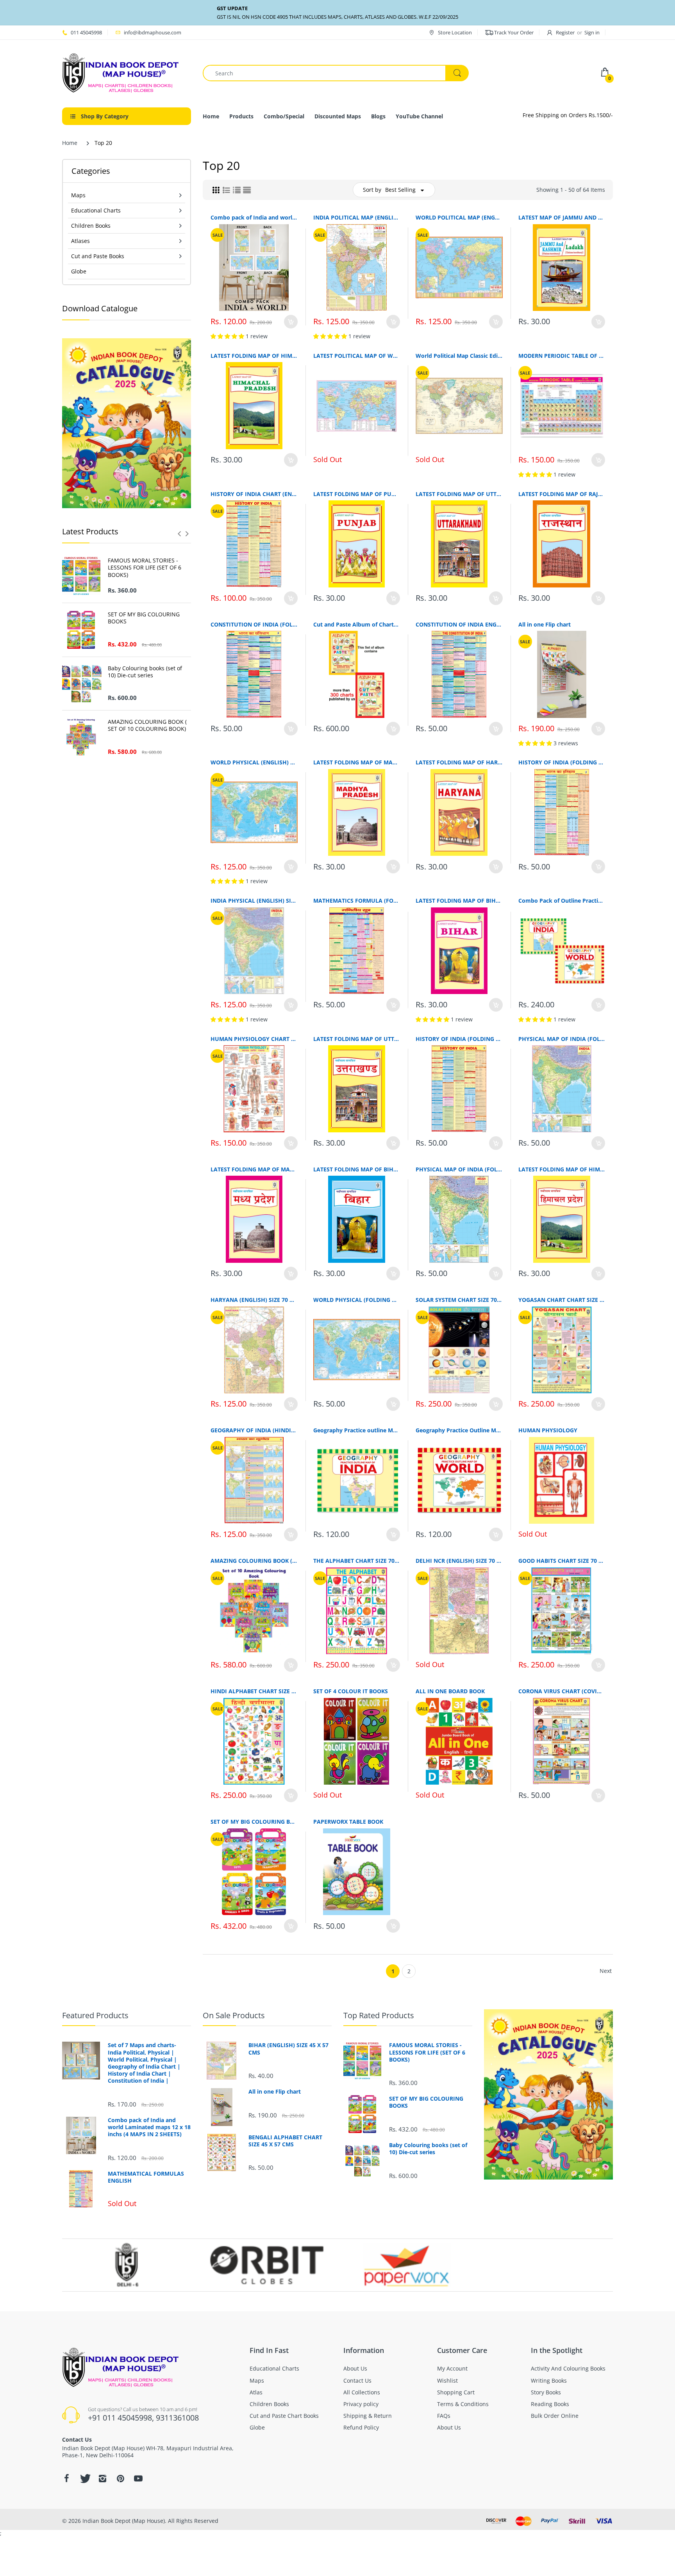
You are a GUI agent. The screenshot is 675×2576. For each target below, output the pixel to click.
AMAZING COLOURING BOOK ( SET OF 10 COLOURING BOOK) (147, 725)
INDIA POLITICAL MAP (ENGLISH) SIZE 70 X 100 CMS (357, 217)
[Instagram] (102, 2478)
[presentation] (179, 534)
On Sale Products (234, 2015)
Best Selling (400, 190)
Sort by (372, 190)
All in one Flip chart (545, 624)
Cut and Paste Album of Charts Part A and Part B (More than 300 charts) (357, 624)
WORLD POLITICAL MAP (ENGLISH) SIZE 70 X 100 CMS (459, 217)
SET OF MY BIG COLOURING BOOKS (144, 618)
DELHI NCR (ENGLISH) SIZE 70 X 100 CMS (459, 1561)
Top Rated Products (379, 2015)
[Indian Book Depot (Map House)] (121, 72)
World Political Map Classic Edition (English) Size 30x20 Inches (459, 356)
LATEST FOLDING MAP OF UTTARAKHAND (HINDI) (357, 1039)
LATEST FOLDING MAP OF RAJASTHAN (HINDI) (562, 494)
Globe (79, 271)
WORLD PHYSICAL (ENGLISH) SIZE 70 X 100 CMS (254, 762)
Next (606, 1971)
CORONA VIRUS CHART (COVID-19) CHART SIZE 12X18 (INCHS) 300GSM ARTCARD (562, 1691)
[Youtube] (138, 2478)
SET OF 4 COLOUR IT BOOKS (351, 1691)
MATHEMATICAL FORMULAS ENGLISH (146, 2177)
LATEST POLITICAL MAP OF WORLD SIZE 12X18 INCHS (357, 356)
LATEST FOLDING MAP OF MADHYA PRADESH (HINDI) (254, 1169)
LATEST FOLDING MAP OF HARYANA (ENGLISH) (459, 762)
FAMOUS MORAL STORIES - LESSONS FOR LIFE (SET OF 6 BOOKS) (145, 568)
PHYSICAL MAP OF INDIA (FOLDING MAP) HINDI (459, 1169)
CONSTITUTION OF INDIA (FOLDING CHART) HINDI (254, 624)
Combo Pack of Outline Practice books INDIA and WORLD (562, 901)
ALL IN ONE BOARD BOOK (450, 1691)
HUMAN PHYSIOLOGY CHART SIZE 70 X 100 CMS (254, 1039)
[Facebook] (66, 2478)
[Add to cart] (291, 322)
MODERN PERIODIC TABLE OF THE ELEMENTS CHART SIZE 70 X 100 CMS (562, 356)
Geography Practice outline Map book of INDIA (357, 1430)
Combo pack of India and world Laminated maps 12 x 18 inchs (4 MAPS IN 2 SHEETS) (254, 217)
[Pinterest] (120, 2478)
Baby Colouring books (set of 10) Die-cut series (145, 672)
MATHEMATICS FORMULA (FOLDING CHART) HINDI (357, 901)
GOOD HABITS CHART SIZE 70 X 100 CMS (562, 1561)
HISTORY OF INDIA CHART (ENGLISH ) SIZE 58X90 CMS (254, 494)
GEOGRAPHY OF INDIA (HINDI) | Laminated (254, 1430)
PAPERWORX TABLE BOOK (348, 1822)
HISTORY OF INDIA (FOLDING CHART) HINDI (562, 762)
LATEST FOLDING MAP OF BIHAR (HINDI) (357, 1169)
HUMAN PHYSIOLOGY (548, 1430)
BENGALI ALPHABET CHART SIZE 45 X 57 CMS (285, 2141)
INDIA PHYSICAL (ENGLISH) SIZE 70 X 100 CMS (254, 901)
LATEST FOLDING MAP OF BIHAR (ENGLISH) (459, 901)
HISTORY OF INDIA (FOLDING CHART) (459, 1039)
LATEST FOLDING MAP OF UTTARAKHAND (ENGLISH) (459, 494)
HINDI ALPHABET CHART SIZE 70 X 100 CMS (254, 1691)
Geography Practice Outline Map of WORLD (459, 1430)
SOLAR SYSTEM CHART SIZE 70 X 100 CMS (459, 1300)
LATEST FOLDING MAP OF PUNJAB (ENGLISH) (357, 494)
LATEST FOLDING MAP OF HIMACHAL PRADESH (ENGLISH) (254, 356)
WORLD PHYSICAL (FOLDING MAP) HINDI (357, 1300)
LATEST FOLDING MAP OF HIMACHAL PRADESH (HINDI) (562, 1169)
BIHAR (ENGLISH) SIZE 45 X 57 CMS (288, 2049)
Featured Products (95, 2015)
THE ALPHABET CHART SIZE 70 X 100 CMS (357, 1561)
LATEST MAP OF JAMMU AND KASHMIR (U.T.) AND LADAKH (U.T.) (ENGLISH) (562, 217)
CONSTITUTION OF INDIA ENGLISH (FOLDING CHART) (459, 624)
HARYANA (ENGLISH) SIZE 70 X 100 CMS (254, 1300)
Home (70, 143)
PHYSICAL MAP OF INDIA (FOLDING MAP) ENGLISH (562, 1039)
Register (565, 32)
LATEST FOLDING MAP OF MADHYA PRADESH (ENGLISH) (357, 762)
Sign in (592, 32)
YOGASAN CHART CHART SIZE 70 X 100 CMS (562, 1300)
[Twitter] (84, 2478)
